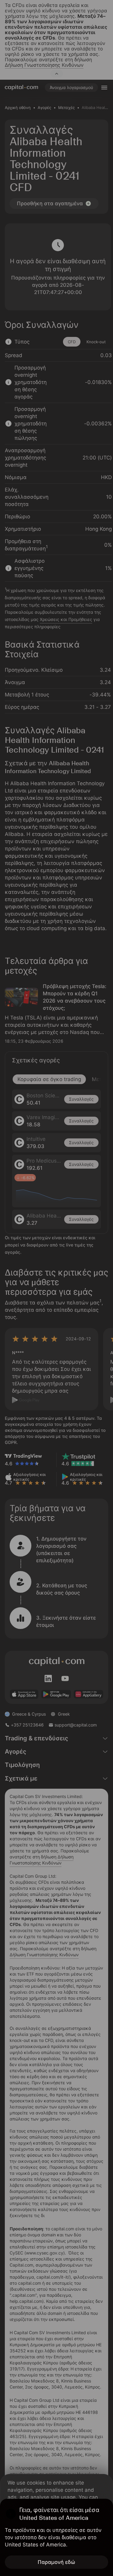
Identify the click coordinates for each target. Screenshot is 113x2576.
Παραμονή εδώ (56, 2562)
